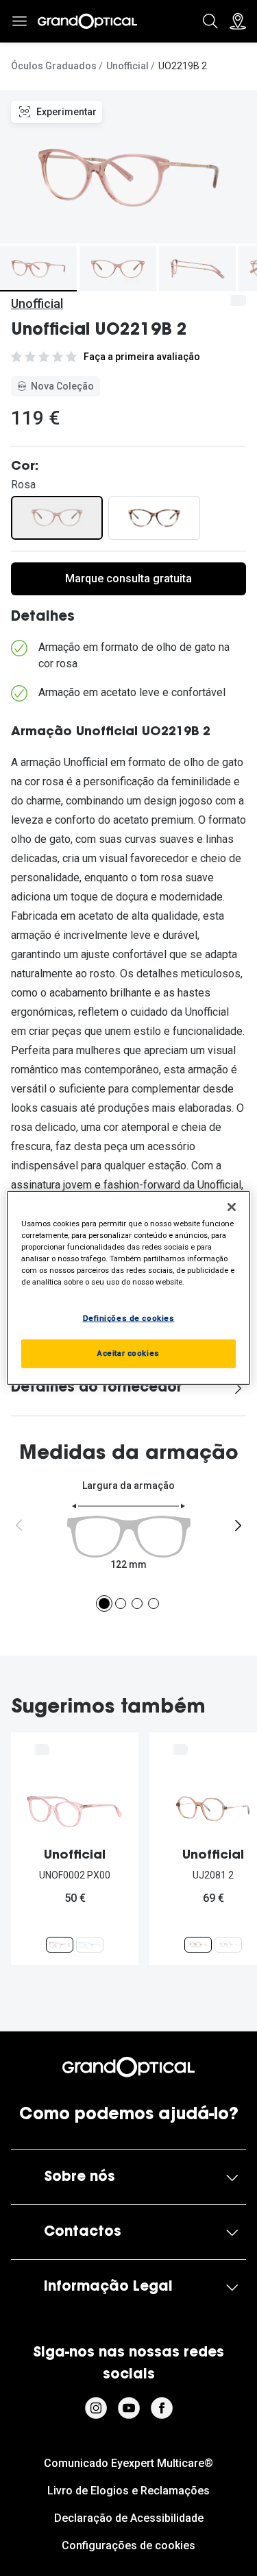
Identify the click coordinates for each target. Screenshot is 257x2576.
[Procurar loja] (238, 21)
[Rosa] (57, 518)
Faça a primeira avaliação (142, 357)
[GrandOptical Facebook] (162, 2408)
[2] (121, 1603)
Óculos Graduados (54, 66)
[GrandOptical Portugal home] (128, 2067)
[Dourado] (154, 518)
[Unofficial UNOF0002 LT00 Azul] (90, 1945)
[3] (137, 1603)
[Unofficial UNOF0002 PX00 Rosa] (60, 1945)
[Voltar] (19, 1525)
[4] (154, 1603)
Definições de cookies (129, 1318)
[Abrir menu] (19, 21)
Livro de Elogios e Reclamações (128, 2491)
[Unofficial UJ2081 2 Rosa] (198, 1945)
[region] (128, 1288)
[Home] (87, 21)
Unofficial (127, 66)
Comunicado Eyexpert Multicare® (128, 2463)
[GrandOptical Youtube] (129, 2408)
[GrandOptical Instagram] (96, 2408)
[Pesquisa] (210, 21)
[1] (104, 1603)
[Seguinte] (238, 1525)
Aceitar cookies (128, 1353)
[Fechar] (232, 1207)
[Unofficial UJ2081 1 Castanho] (228, 1945)
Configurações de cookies (128, 2545)
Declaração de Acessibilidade (129, 2518)
